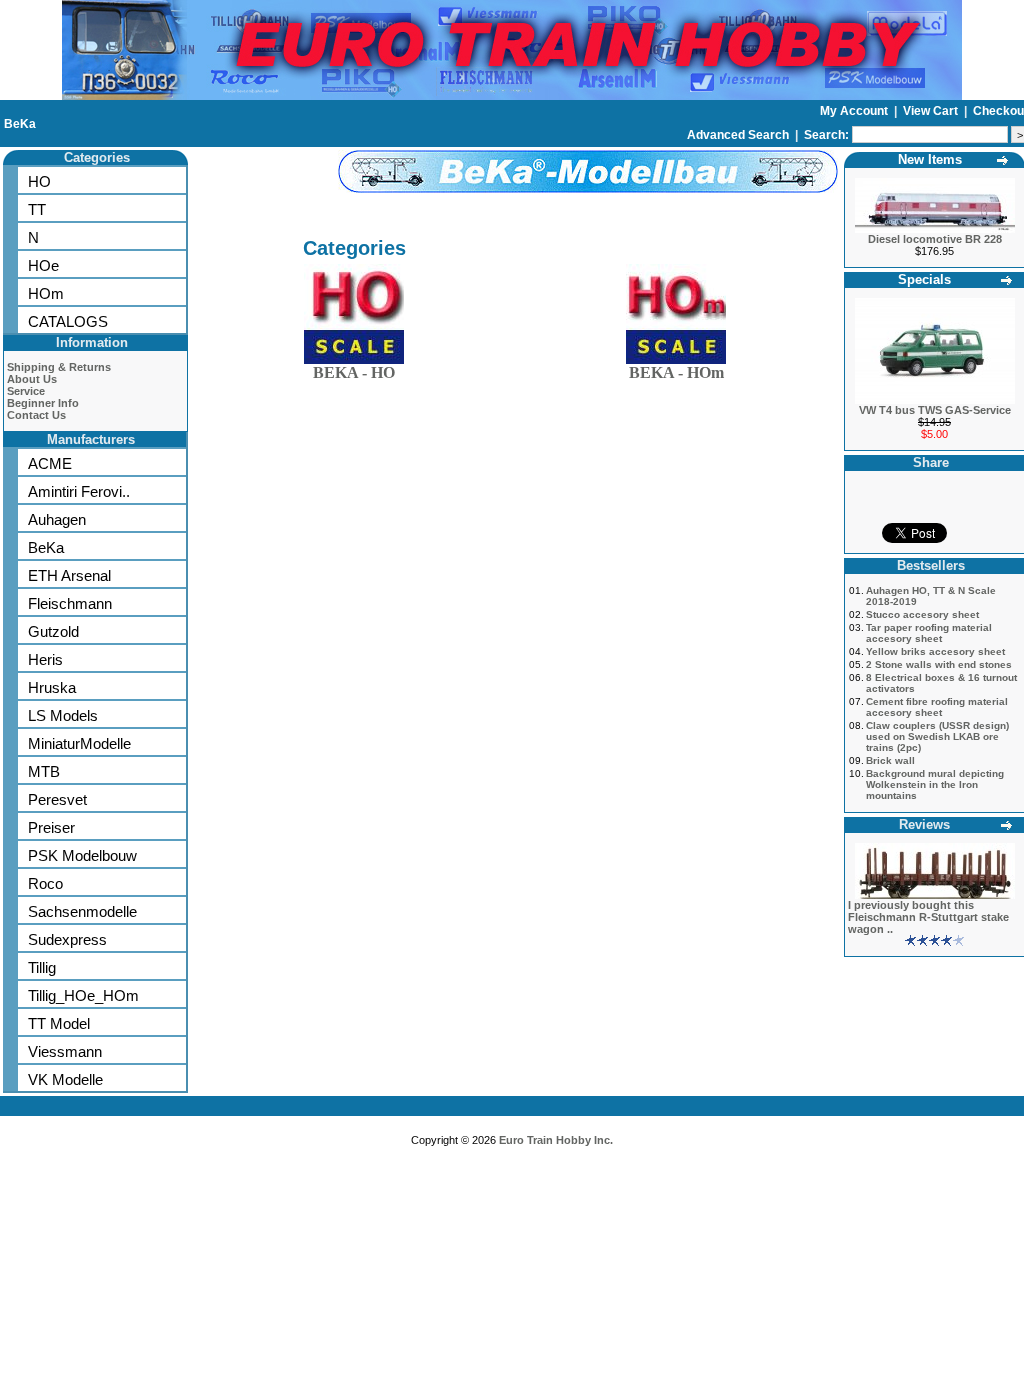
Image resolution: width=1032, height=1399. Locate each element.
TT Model (59, 1023)
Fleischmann (70, 603)
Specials (924, 279)
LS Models (63, 715)
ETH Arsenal (69, 575)
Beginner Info (43, 403)
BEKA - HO (354, 372)
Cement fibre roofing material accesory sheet (937, 707)
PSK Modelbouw (82, 855)
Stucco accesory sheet (922, 614)
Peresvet (57, 799)
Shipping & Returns (59, 367)
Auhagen (57, 519)
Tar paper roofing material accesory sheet (929, 633)
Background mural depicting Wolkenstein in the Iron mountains (935, 784)
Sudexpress (67, 939)
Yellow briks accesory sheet (935, 651)
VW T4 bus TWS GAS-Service (935, 410)
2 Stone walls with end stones (939, 664)
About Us (32, 379)
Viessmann (65, 1051)
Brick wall (890, 760)
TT (37, 209)
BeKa (20, 124)
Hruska (52, 687)
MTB (44, 771)
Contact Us (36, 415)
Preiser (51, 827)
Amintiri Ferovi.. (79, 491)
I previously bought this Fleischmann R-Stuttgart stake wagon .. (928, 917)
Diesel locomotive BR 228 (935, 239)
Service (26, 391)
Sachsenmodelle (82, 911)
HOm (46, 293)
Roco (45, 883)
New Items (930, 159)
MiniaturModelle (79, 743)
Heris (45, 659)
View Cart (932, 111)
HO (39, 181)
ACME (50, 463)
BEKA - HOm (676, 372)
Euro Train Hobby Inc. (556, 1140)
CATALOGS (68, 321)
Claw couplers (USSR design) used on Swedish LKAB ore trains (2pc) (937, 736)
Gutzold (53, 631)
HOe (43, 265)
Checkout (1000, 111)
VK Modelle (65, 1079)
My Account (855, 111)
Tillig (42, 967)
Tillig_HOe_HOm (83, 995)
